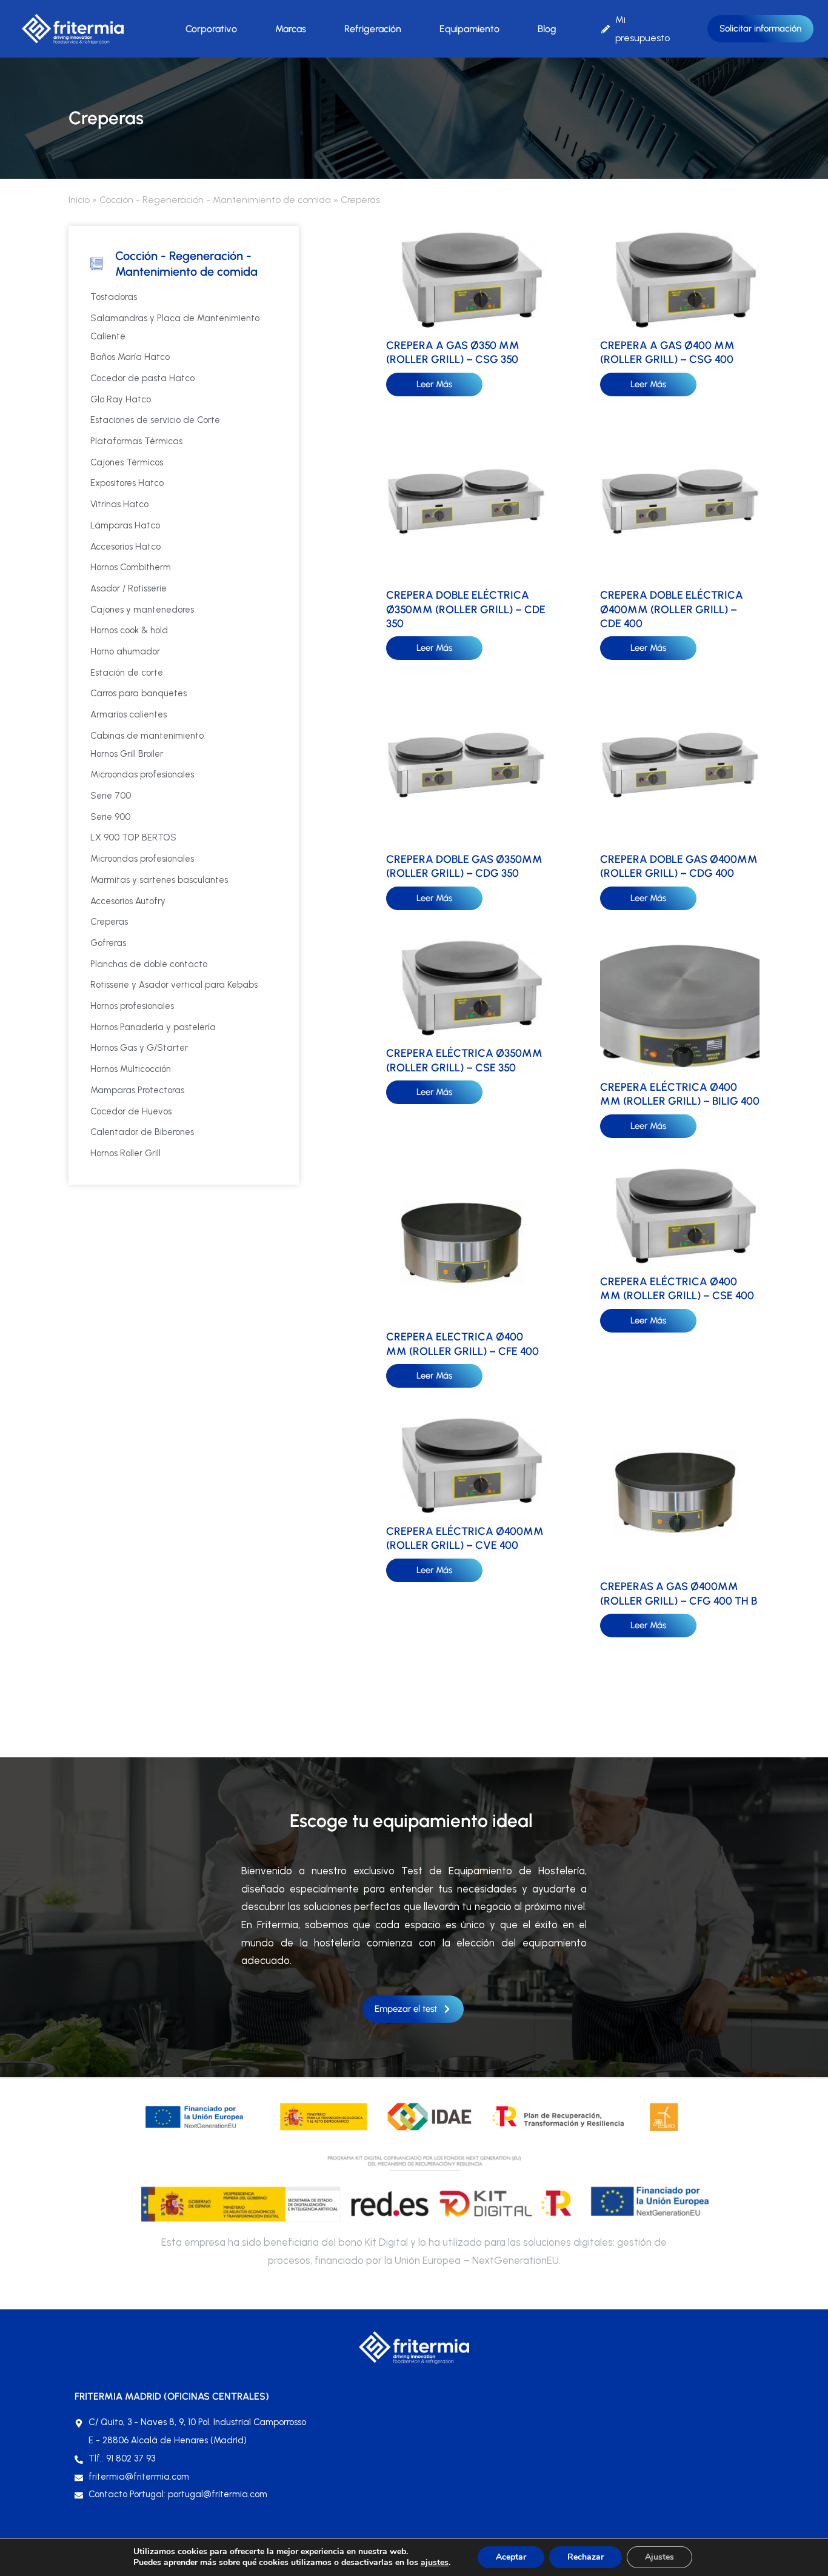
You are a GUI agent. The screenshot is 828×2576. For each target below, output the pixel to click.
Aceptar (511, 2557)
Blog (547, 29)
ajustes (435, 2563)
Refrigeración (373, 29)
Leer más (434, 384)
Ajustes (659, 2557)
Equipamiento (469, 29)
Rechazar (586, 2557)
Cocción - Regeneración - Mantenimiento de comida (215, 200)
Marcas (291, 29)
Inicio (79, 200)
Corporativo (211, 29)
